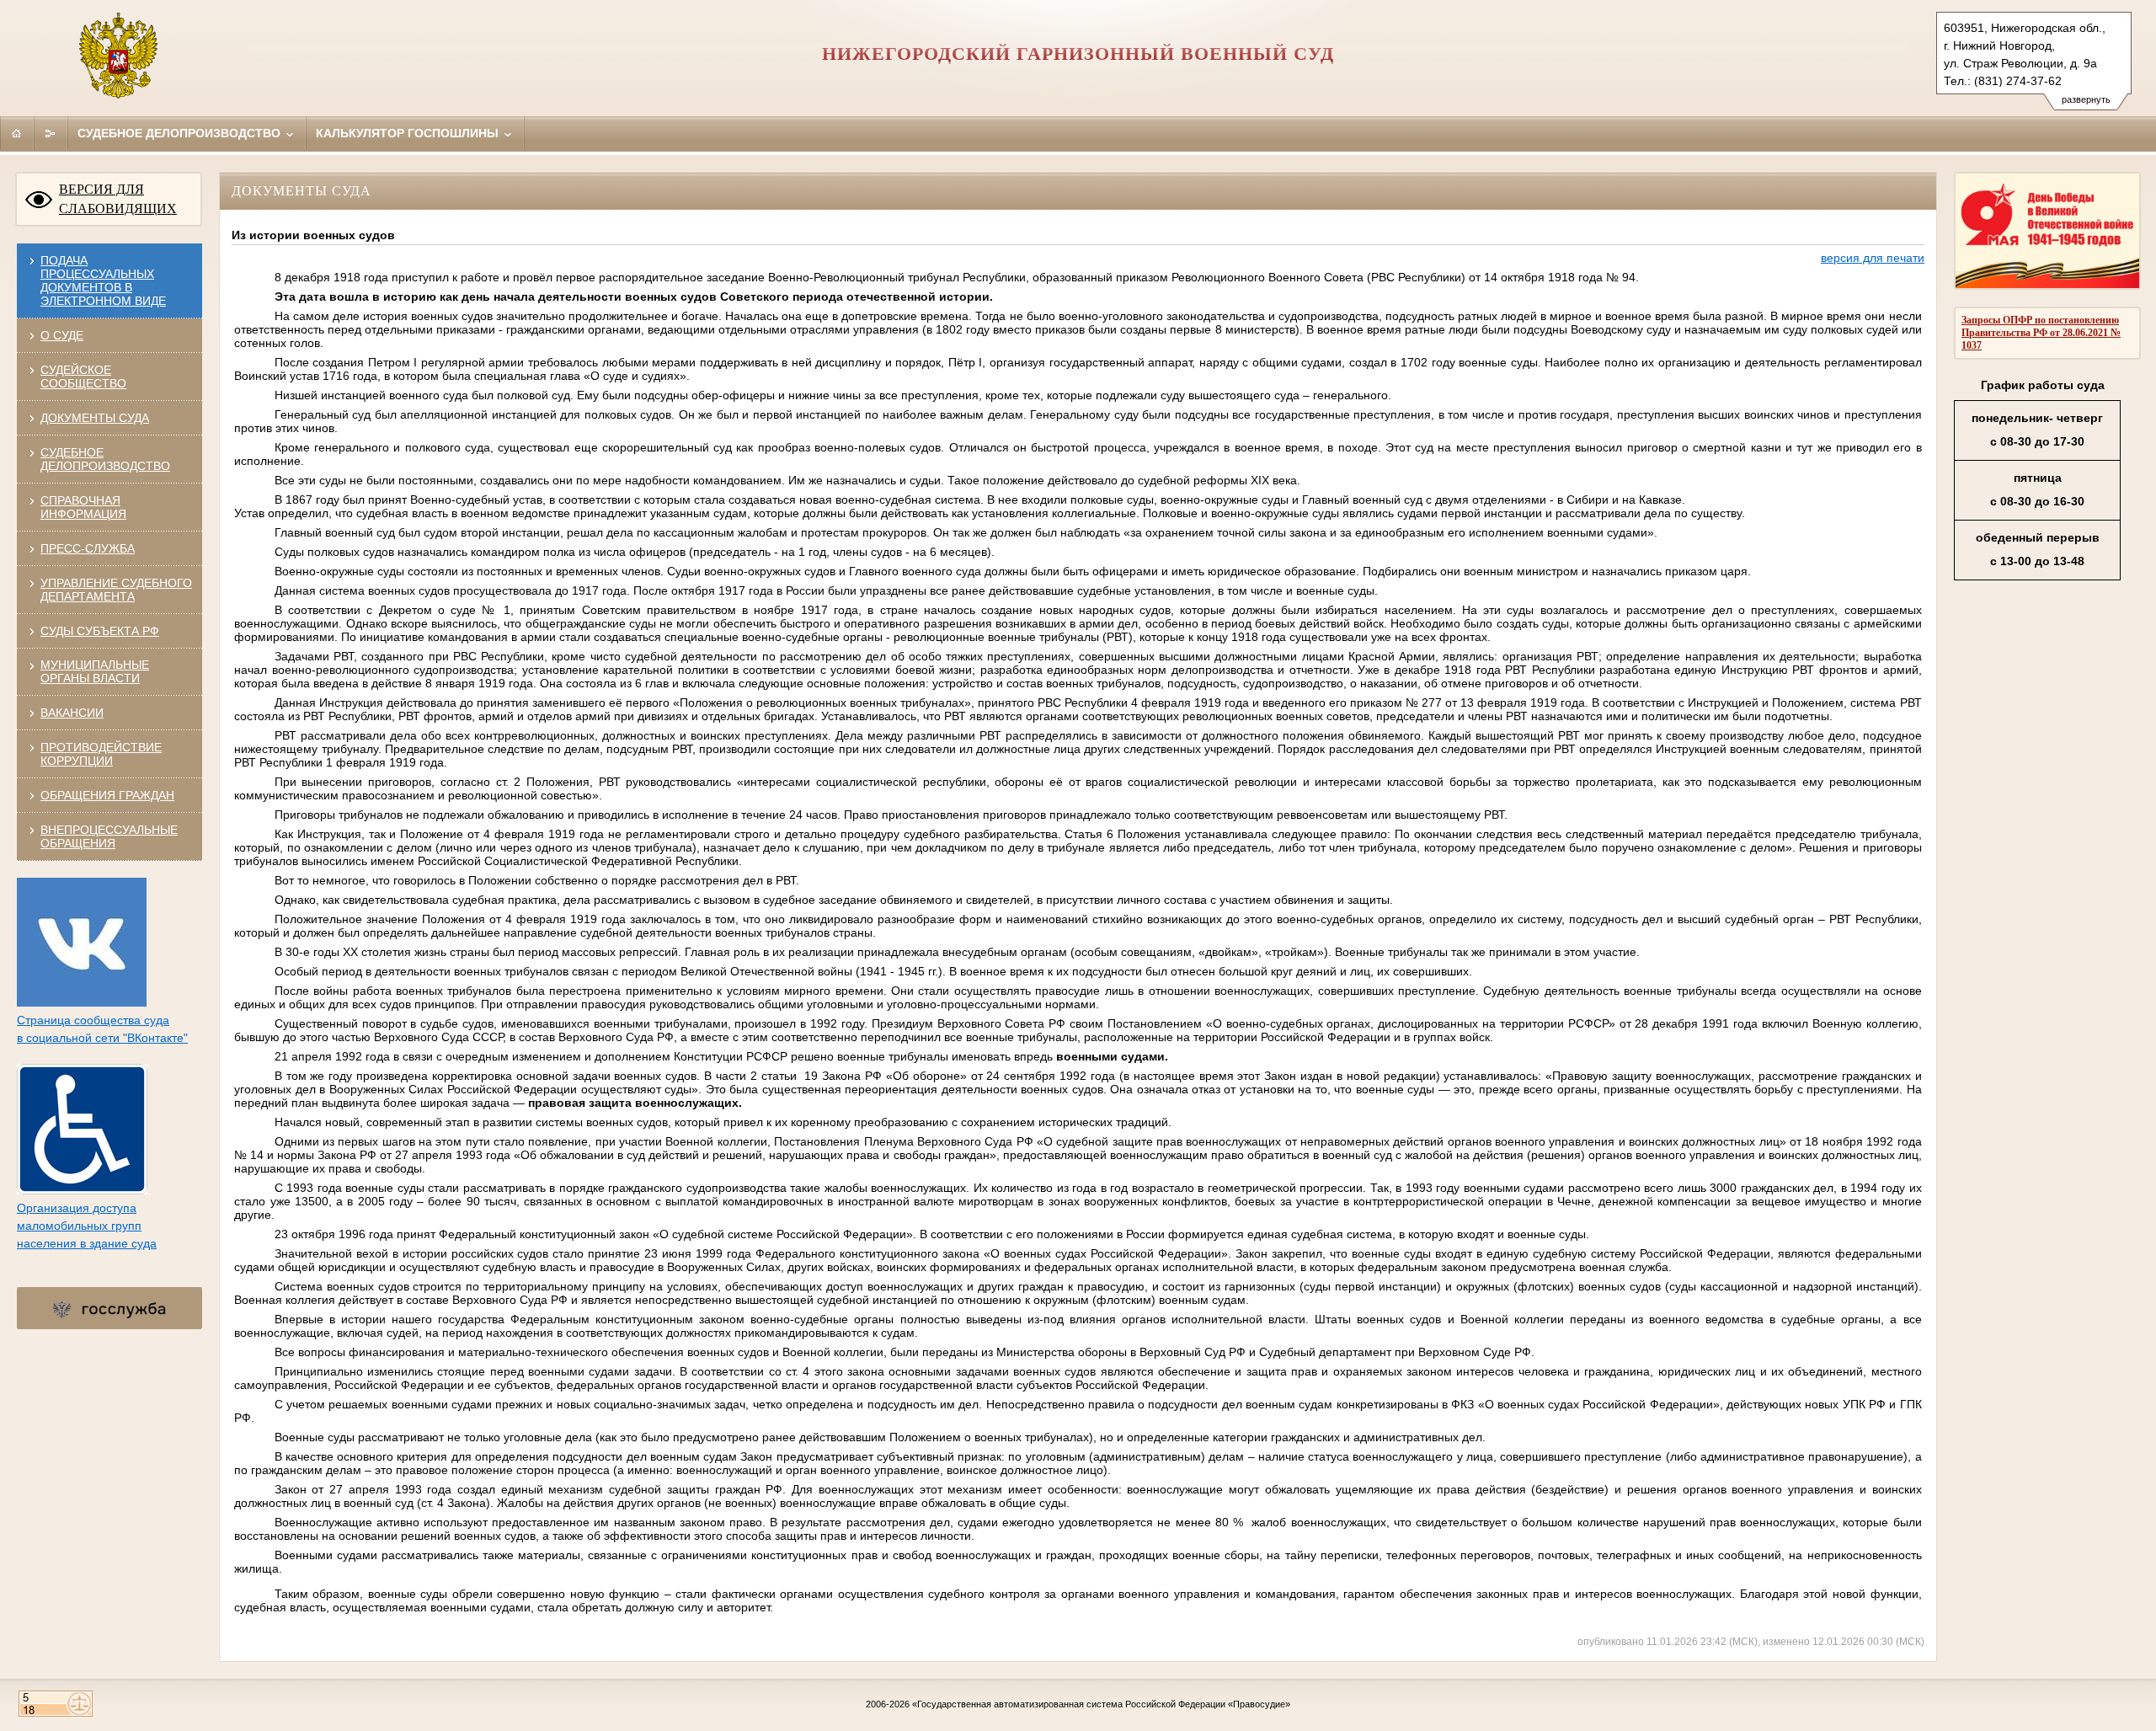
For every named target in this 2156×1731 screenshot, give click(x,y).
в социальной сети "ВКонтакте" (102, 1038)
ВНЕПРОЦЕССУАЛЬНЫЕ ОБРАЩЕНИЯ (109, 836)
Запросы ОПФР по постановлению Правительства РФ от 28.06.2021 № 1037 (2041, 333)
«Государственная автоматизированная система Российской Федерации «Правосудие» (1101, 1704)
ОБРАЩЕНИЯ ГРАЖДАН (107, 795)
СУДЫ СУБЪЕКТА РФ (100, 631)
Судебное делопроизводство (181, 133)
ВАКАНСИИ (72, 713)
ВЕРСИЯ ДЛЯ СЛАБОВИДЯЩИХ (118, 199)
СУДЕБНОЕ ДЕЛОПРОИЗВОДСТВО (105, 459)
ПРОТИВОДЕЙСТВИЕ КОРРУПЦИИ (101, 754)
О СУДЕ (62, 335)
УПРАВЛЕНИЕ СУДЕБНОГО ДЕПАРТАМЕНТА (116, 590)
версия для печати (1873, 258)
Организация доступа (77, 1208)
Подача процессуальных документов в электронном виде (103, 280)
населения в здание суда (87, 1243)
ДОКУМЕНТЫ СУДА (95, 418)
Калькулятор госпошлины (409, 133)
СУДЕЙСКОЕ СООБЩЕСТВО (83, 377)
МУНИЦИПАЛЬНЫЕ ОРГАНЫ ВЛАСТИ (95, 671)
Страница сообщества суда (93, 1020)
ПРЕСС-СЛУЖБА (88, 548)
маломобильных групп (79, 1226)
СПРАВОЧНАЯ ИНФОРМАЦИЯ (83, 507)
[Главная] (17, 133)
